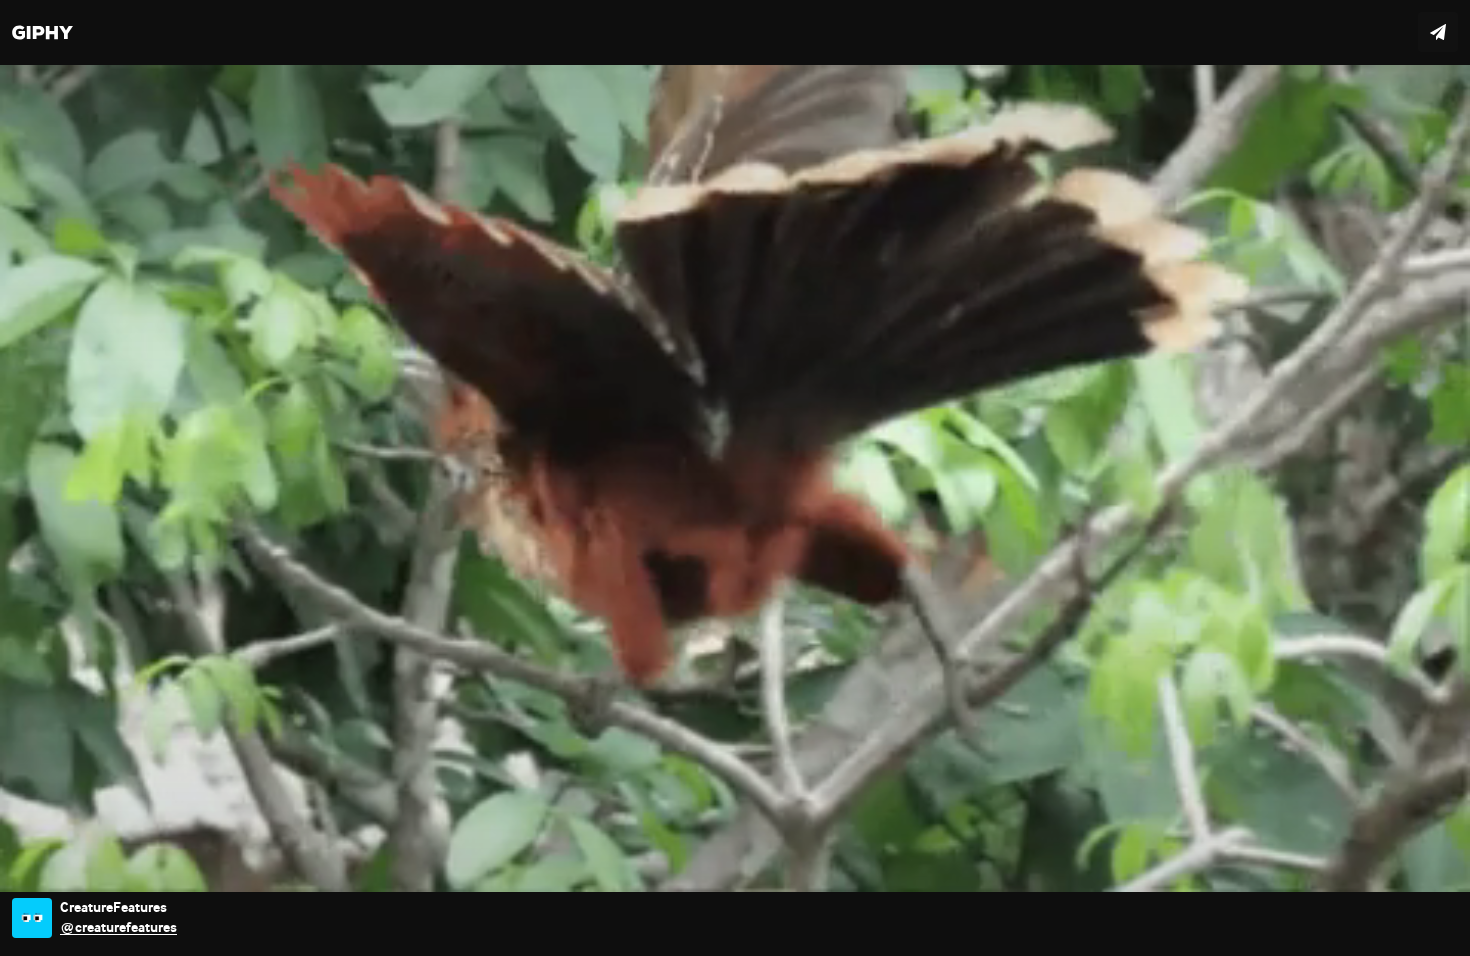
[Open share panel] (1438, 32)
